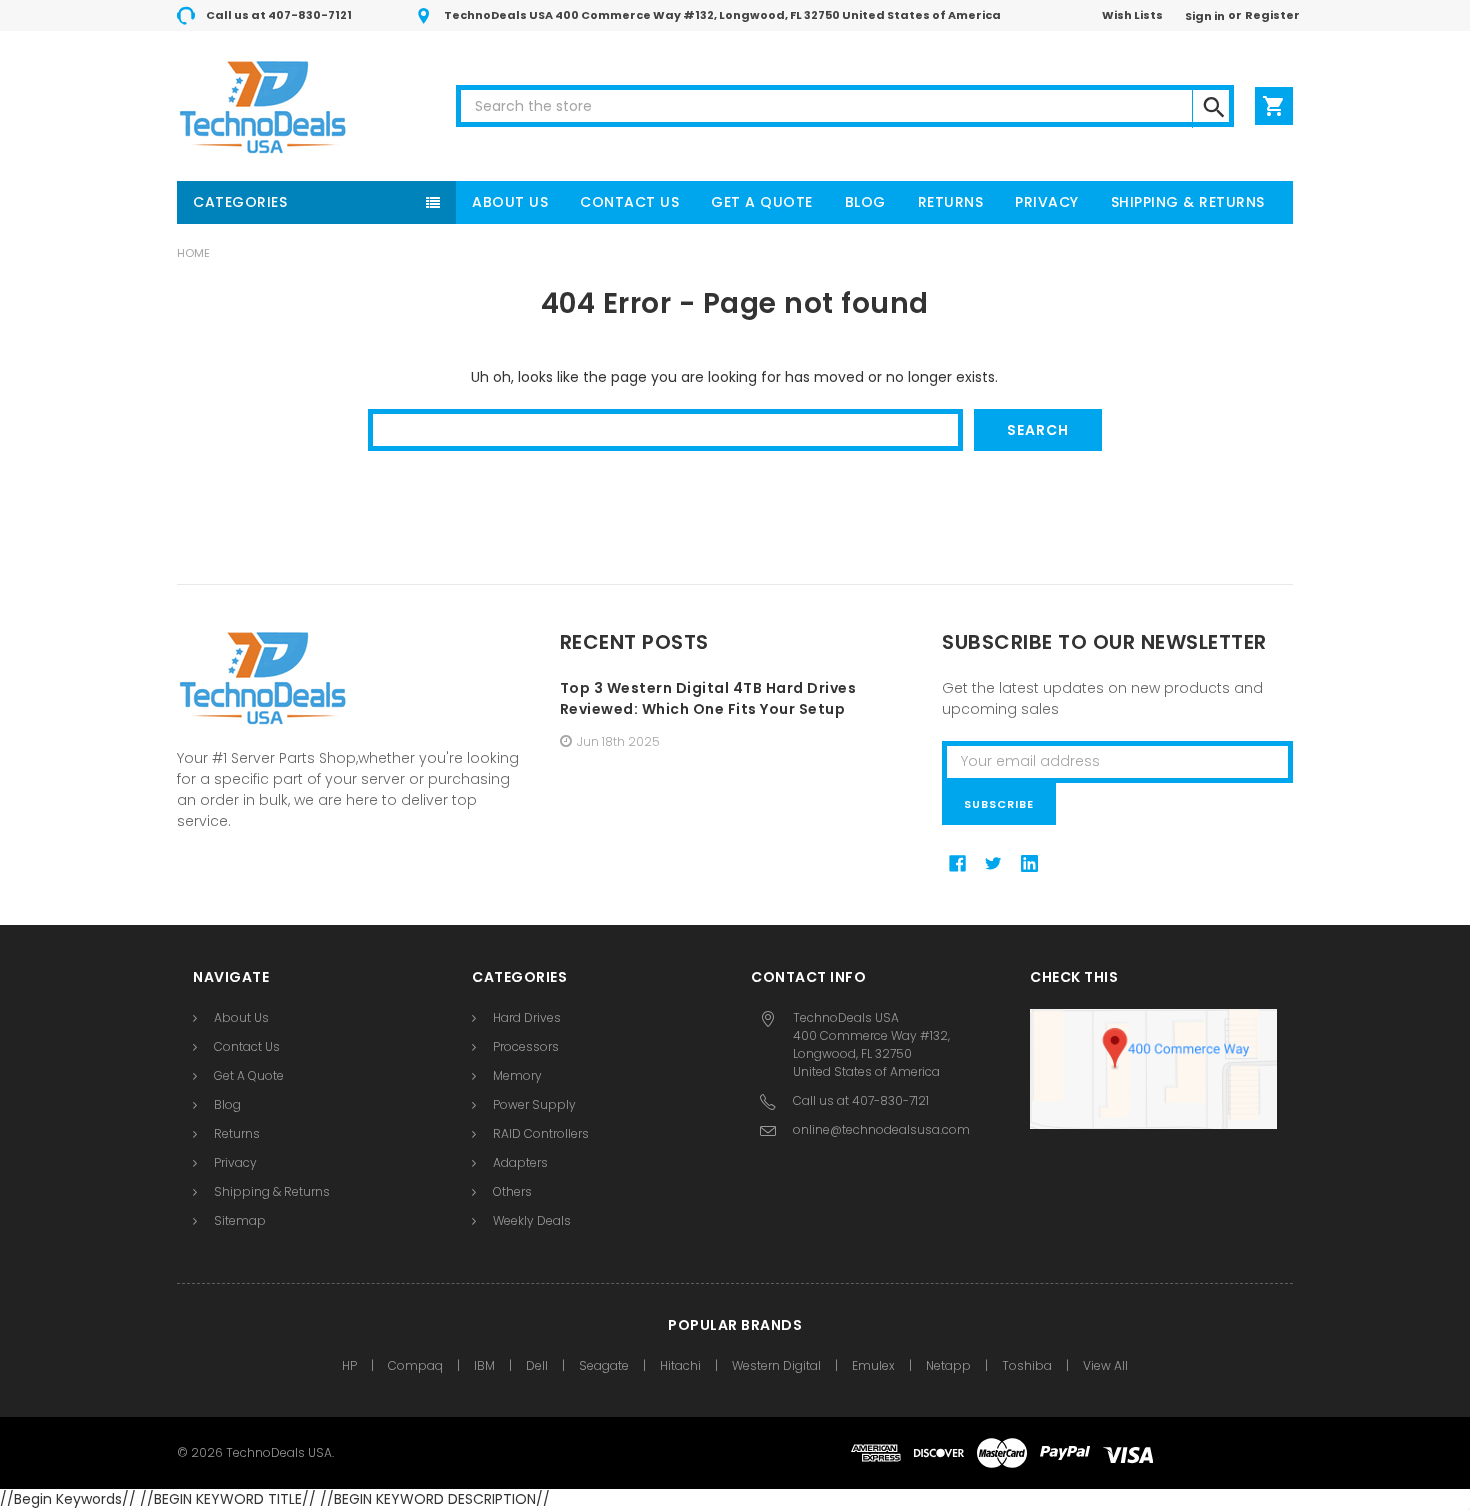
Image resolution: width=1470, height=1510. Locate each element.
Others (512, 1191)
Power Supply (534, 1104)
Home (193, 253)
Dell (537, 1365)
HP (349, 1365)
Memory (517, 1075)
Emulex (873, 1365)
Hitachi (680, 1365)
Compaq (415, 1365)
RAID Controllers (541, 1133)
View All (1105, 1365)
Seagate (604, 1365)
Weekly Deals (532, 1220)
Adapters (520, 1162)
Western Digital (776, 1365)
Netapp (948, 1365)
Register (1272, 15)
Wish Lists (1132, 15)
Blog (865, 202)
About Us (510, 202)
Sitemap (240, 1220)
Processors (526, 1046)
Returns (951, 202)
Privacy (1047, 202)
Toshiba (1027, 1365)
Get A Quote (762, 202)
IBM (484, 1365)
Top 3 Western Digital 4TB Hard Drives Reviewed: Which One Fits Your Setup (708, 698)
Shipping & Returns (1188, 202)
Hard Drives (527, 1017)
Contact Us (629, 202)
